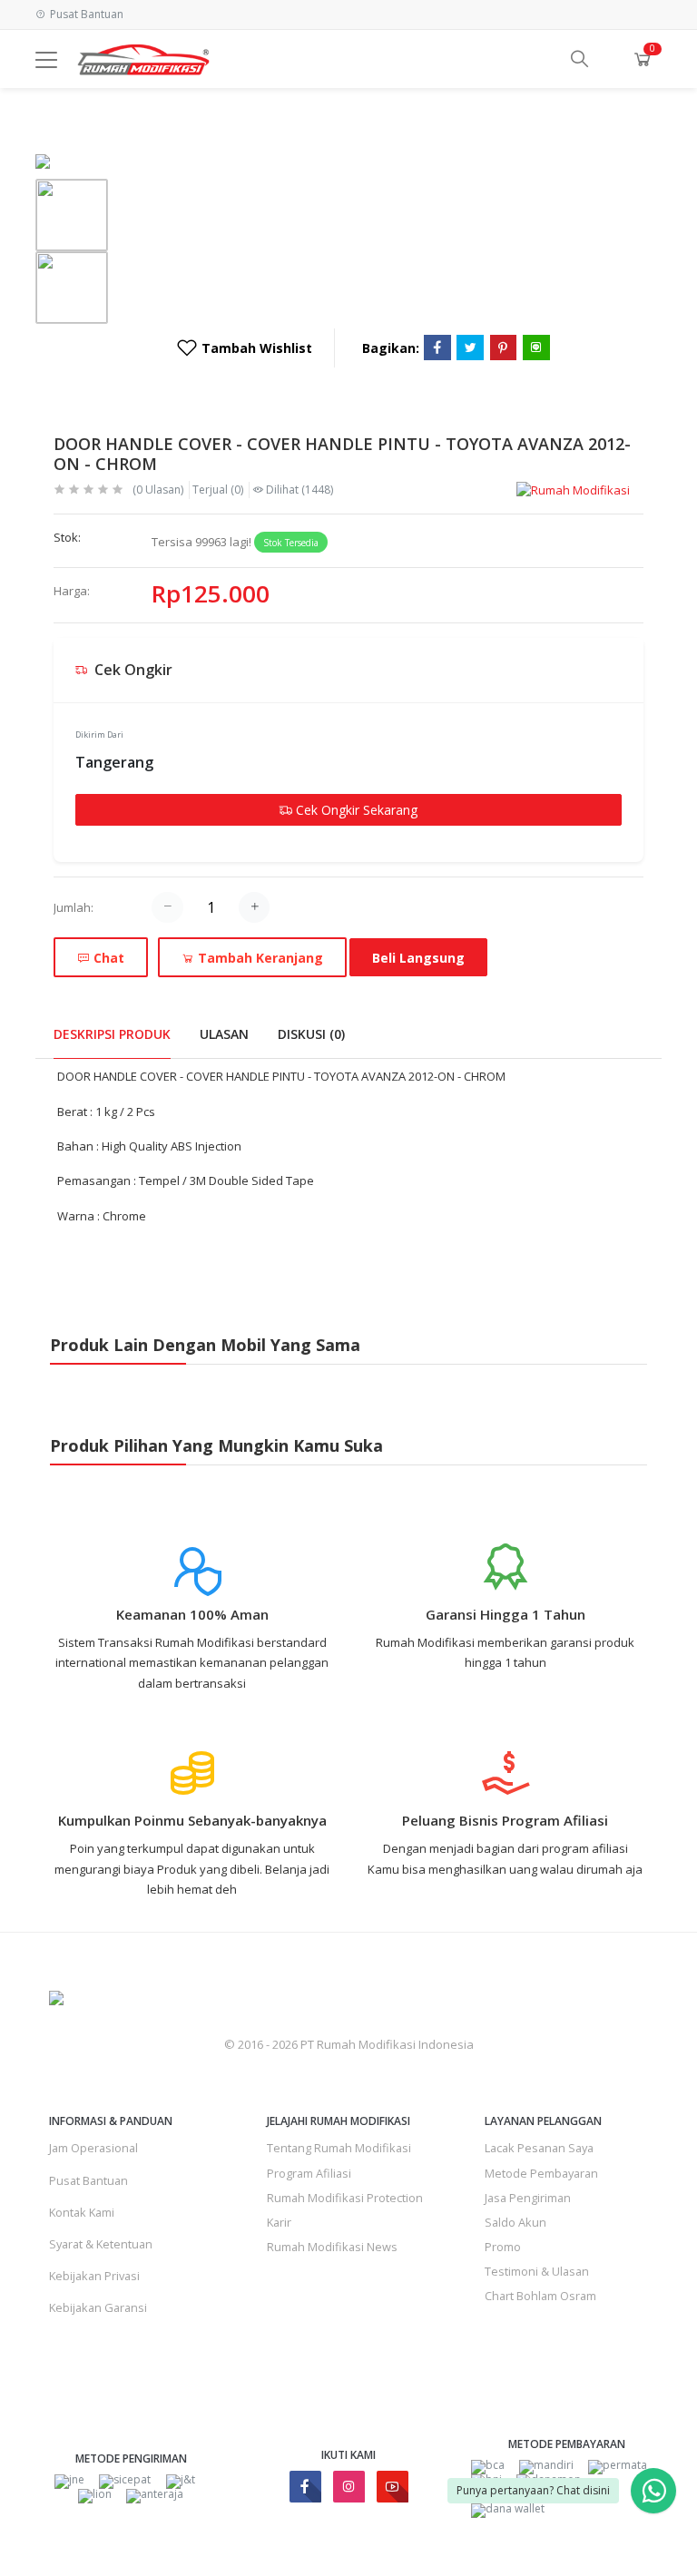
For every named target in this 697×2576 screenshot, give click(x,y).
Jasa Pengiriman (528, 2198)
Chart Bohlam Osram (540, 2296)
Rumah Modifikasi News (332, 2247)
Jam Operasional (93, 2148)
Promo (503, 2247)
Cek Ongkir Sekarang (355, 810)
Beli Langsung (418, 958)
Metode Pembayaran (541, 2173)
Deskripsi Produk (112, 1034)
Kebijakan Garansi (98, 2307)
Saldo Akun (515, 2222)
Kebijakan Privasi (94, 2276)
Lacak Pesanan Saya (539, 2148)
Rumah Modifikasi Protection (345, 2198)
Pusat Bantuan (88, 2180)
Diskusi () (311, 1034)
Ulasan (224, 1034)
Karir (279, 2222)
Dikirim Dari (99, 735)
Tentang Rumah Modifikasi (339, 2148)
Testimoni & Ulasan (537, 2271)
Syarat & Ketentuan (101, 2244)
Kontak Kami (82, 2212)
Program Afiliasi (309, 2173)
